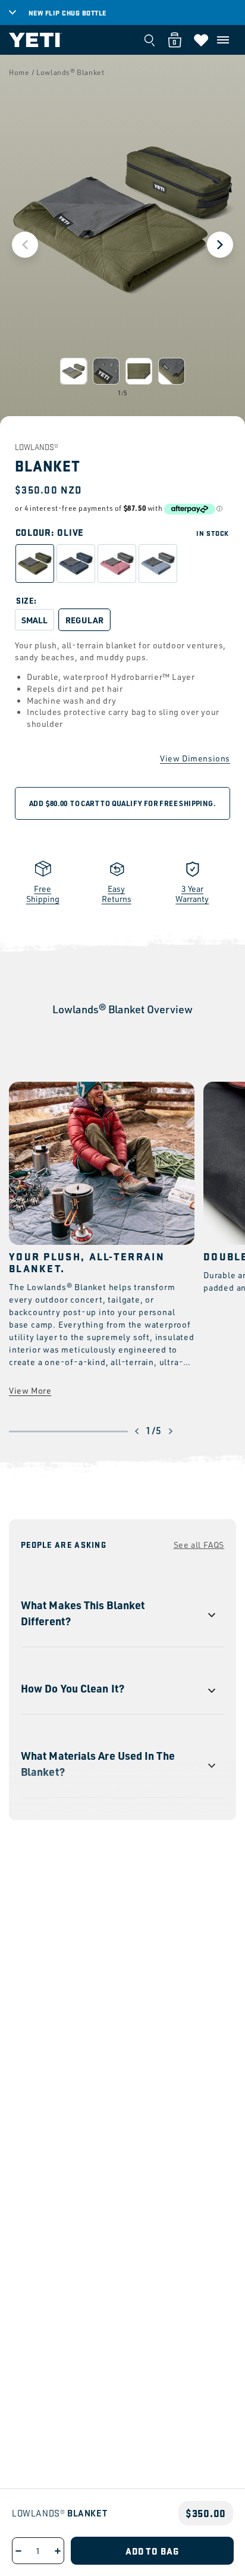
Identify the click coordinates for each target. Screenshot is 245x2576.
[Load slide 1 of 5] (73, 371)
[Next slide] (220, 245)
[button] (223, 40)
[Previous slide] (25, 245)
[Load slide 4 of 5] (172, 371)
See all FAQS (199, 1545)
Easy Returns (117, 894)
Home (19, 72)
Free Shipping (43, 894)
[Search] (149, 40)
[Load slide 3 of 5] (139, 371)
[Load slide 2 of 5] (106, 371)
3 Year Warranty (192, 894)
